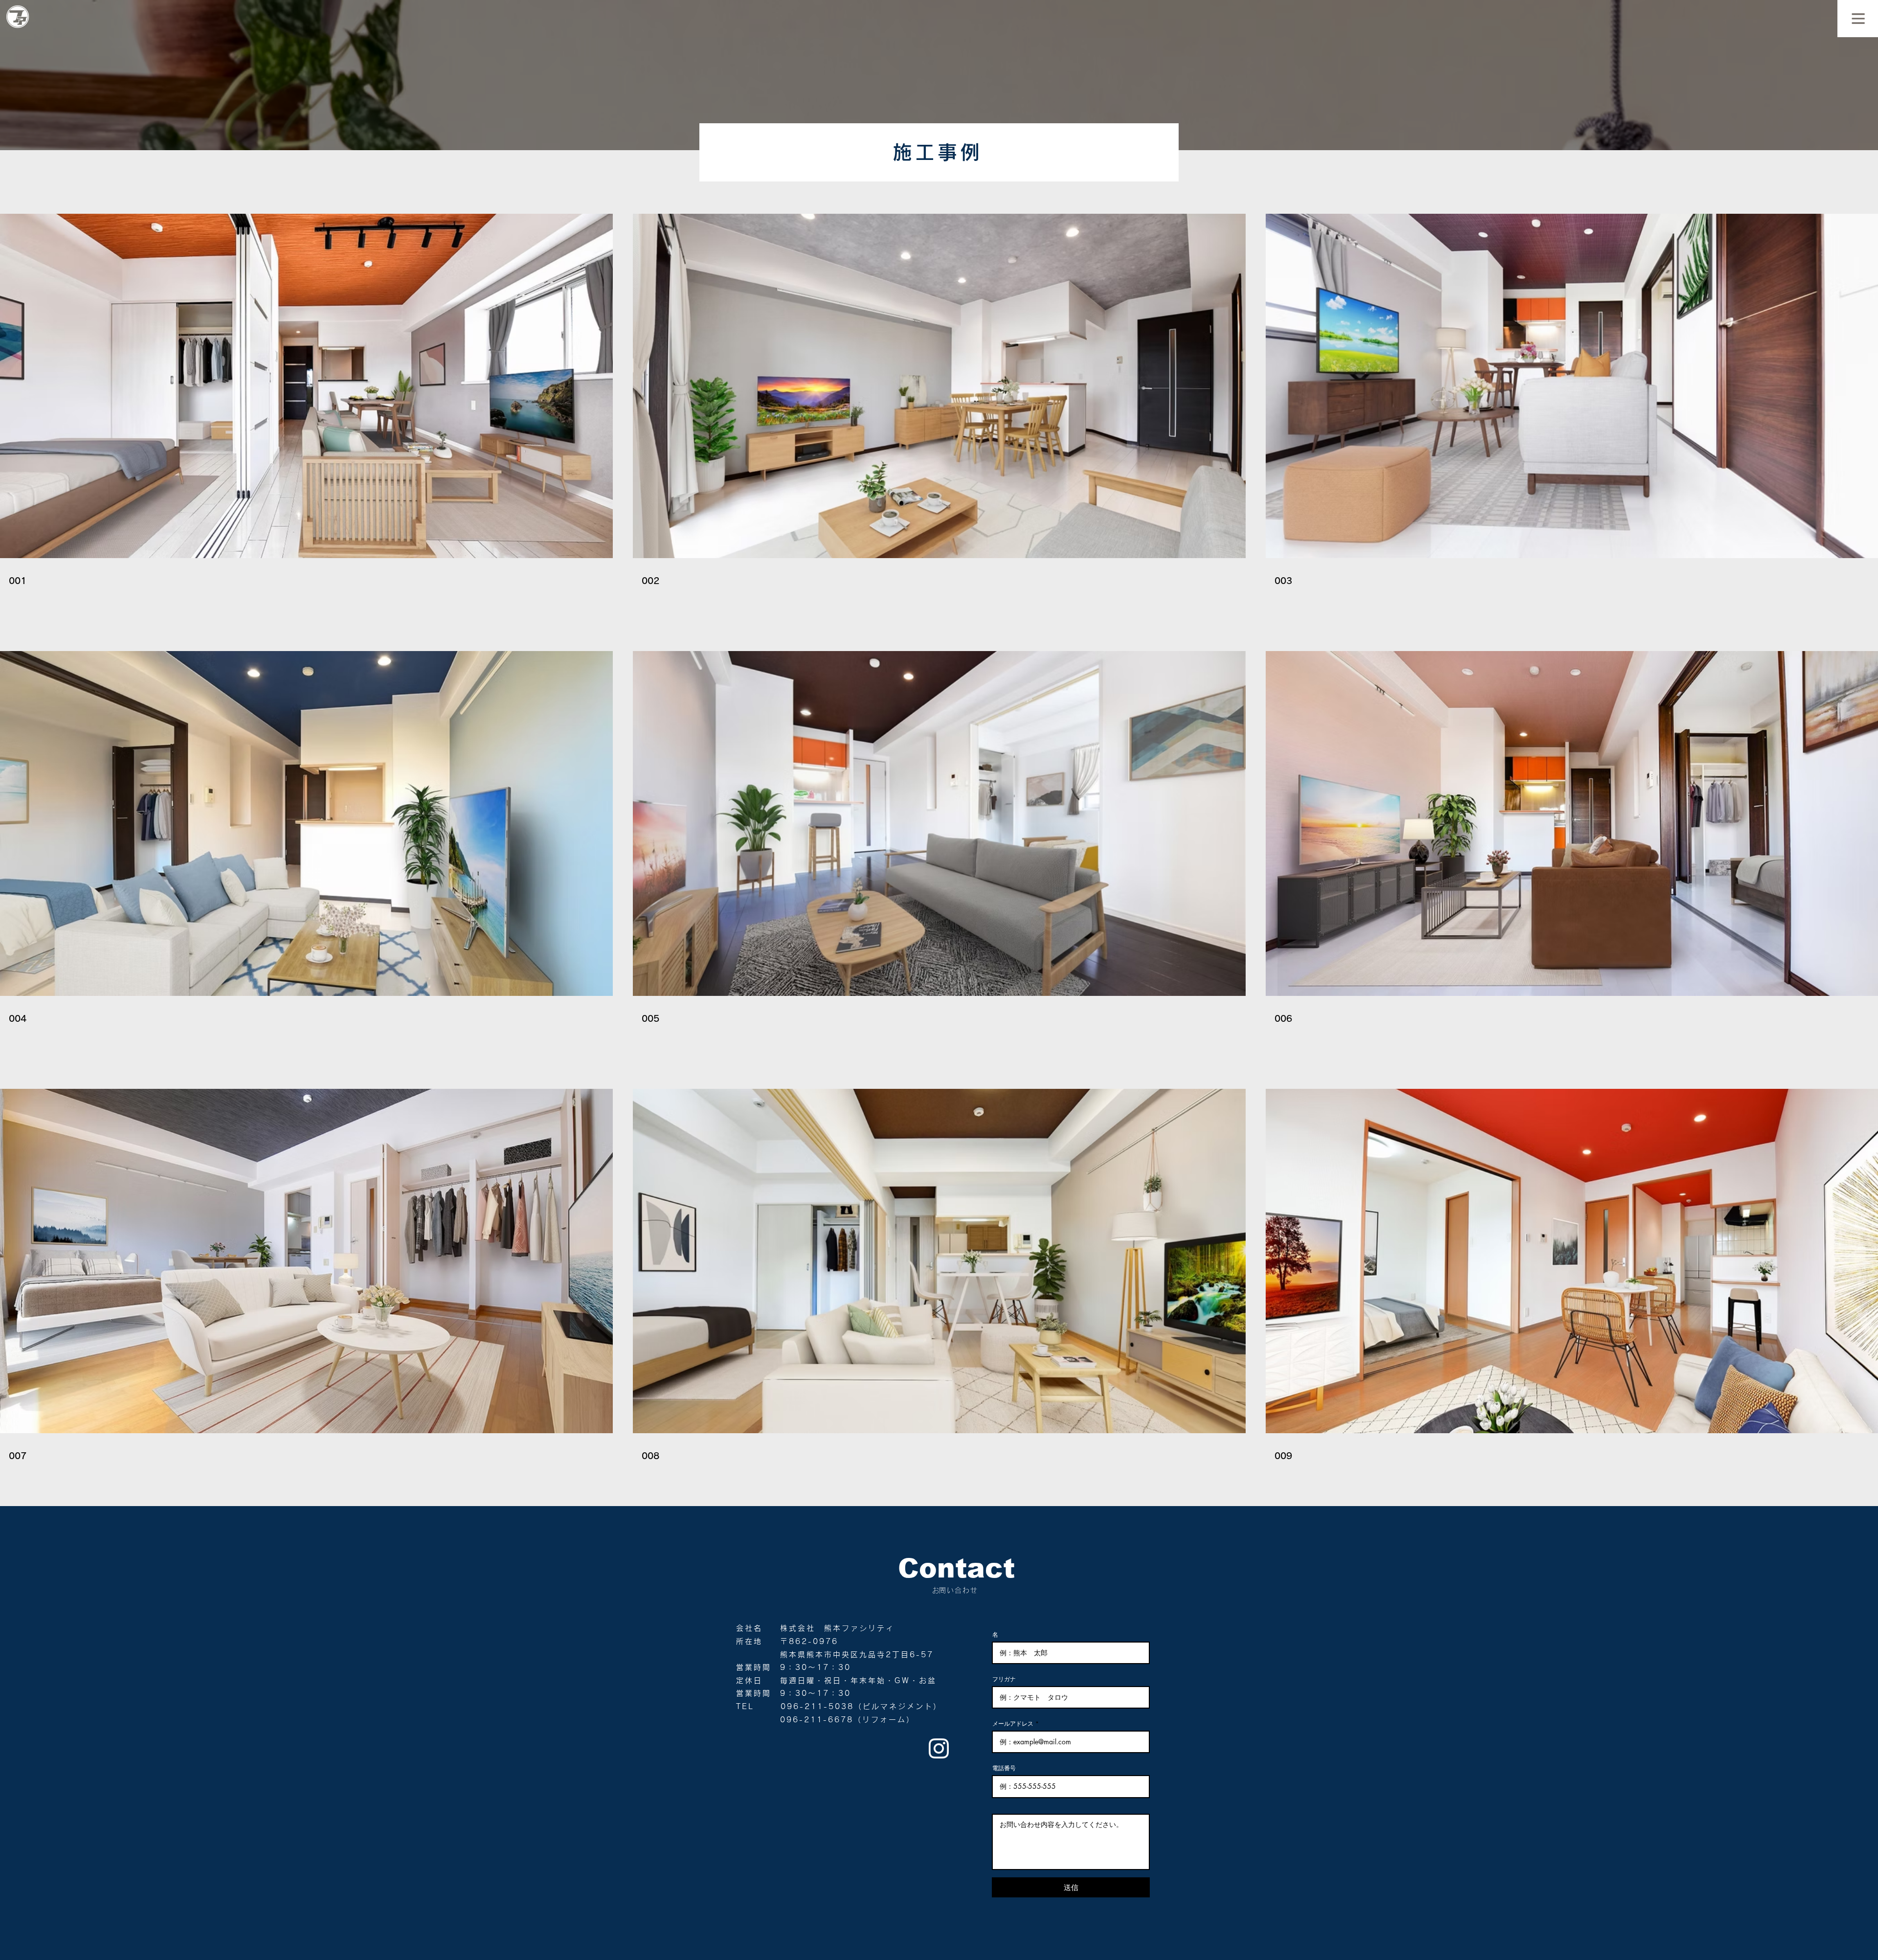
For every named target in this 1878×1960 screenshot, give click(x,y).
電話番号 (1004, 1768)
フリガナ (1004, 1679)
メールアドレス (1013, 1724)
